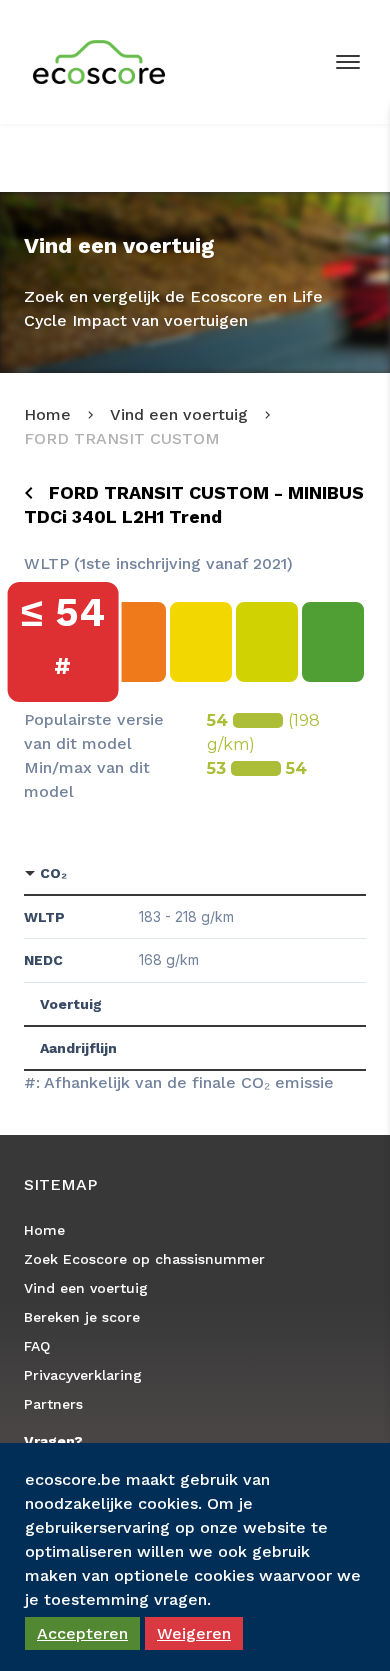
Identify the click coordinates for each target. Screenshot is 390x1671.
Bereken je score (82, 1317)
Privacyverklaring (83, 1375)
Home (47, 414)
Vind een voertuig (179, 414)
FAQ (37, 1346)
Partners (53, 1404)
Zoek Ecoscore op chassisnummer (144, 1259)
